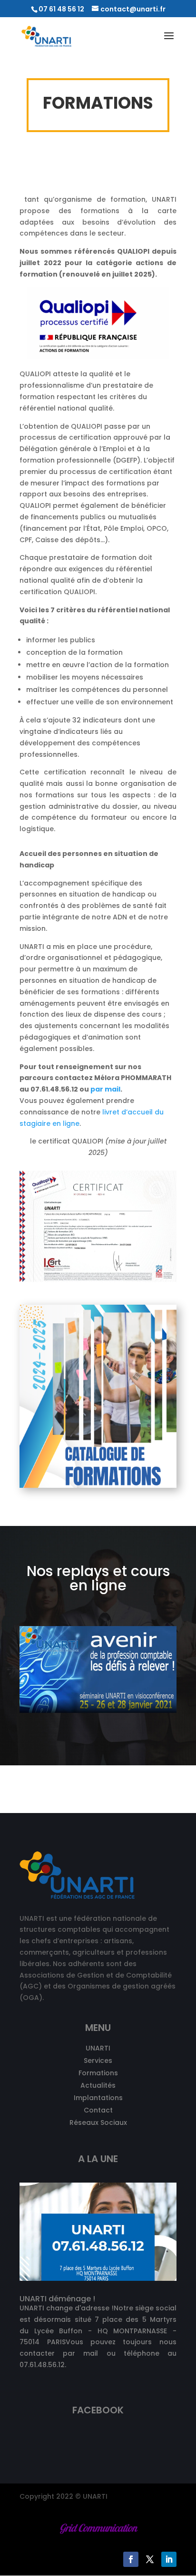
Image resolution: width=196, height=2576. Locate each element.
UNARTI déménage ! (57, 2299)
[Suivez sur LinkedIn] (169, 2559)
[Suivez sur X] (150, 2559)
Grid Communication (98, 2528)
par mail (105, 1089)
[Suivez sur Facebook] (131, 2559)
